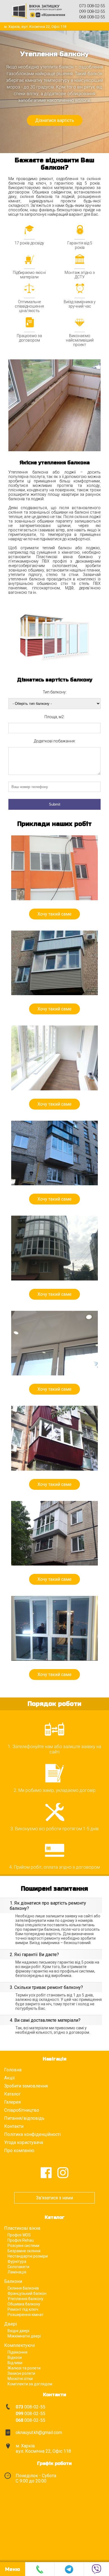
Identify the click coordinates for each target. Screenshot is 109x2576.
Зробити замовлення (26, 2086)
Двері (10, 2324)
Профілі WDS (19, 2235)
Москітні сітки (20, 2379)
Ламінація (17, 2272)
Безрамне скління (24, 2251)
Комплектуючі (19, 2345)
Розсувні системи (23, 2246)
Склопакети (18, 2267)
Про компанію (19, 2151)
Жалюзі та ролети (24, 2368)
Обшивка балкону (24, 2304)
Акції (10, 2078)
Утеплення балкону (25, 2299)
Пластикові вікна (22, 2228)
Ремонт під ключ (23, 2309)
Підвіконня (17, 2352)
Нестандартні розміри (28, 2256)
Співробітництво (22, 2110)
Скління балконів (23, 2288)
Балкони (13, 2281)
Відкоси (15, 2357)
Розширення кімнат (26, 2315)
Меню (13, 2569)
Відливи (15, 2363)
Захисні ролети (21, 2373)
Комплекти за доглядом (30, 2384)
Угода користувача (24, 2142)
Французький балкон (27, 2293)
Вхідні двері (18, 2331)
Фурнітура (17, 2261)
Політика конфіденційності (32, 2134)
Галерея (12, 2102)
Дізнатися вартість (55, 120)
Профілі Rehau (21, 2240)
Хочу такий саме (54, 914)
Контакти (14, 2126)
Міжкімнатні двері (24, 2336)
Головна (13, 2070)
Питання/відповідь (24, 2118)
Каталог (12, 2094)
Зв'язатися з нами (54, 2198)
